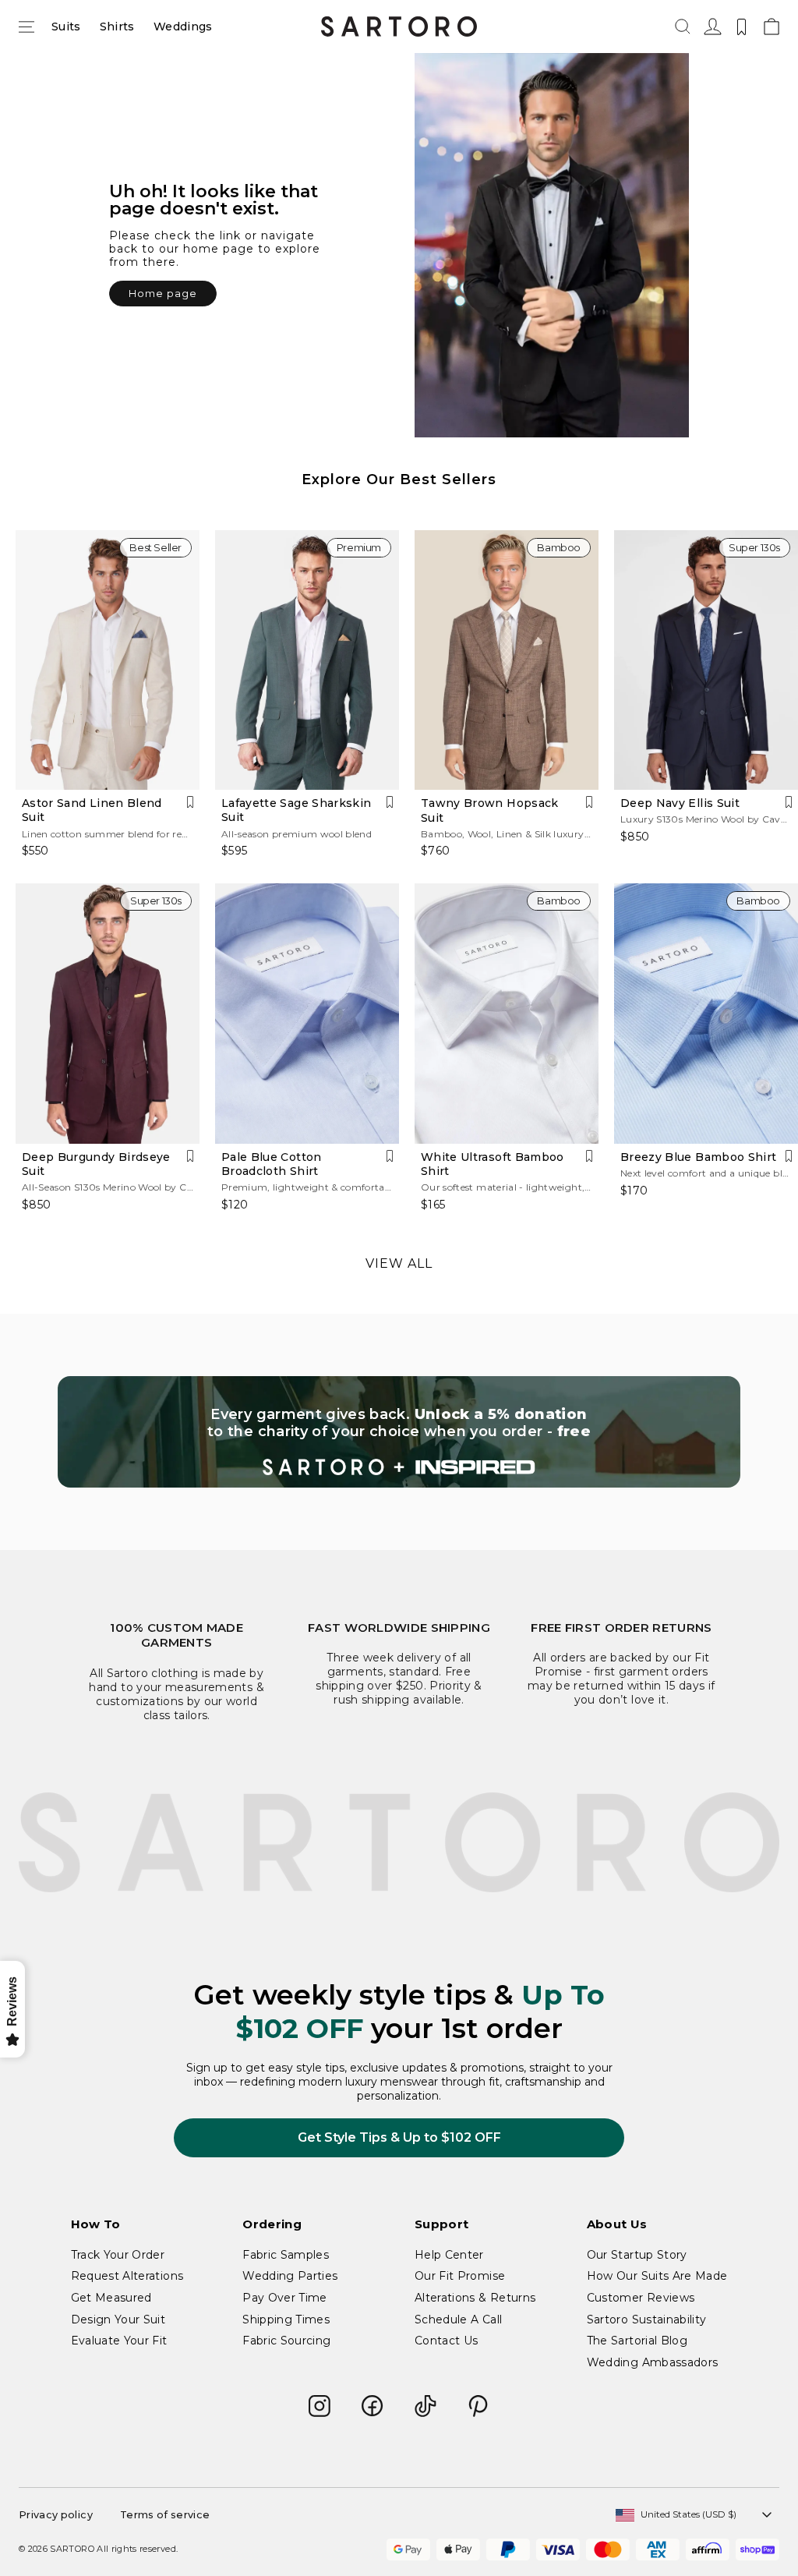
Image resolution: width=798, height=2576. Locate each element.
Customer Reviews (641, 2298)
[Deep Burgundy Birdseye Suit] (108, 1014)
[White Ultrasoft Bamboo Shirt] (507, 1014)
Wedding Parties (290, 2276)
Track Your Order (118, 2255)
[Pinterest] (478, 2406)
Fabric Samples (286, 2255)
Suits (66, 27)
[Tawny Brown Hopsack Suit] (507, 660)
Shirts (117, 27)
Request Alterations (127, 2276)
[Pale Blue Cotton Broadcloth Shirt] (307, 1014)
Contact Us (447, 2341)
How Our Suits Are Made (657, 2276)
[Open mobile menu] (26, 27)
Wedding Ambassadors (653, 2362)
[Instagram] (320, 2406)
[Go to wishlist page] (742, 27)
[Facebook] (373, 2406)
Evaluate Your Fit (119, 2341)
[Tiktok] (425, 2406)
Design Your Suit (118, 2319)
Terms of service (165, 2515)
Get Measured (111, 2298)
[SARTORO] (399, 27)
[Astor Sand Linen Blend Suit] (108, 660)
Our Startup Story (637, 2255)
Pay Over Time (285, 2298)
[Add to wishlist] (190, 802)
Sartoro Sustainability (647, 2319)
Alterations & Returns (475, 2298)
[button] (683, 27)
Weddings (183, 27)
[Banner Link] (399, 1432)
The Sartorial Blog (637, 2341)
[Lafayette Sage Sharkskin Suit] (307, 660)
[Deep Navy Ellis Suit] (706, 660)
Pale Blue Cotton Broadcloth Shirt (272, 1164)
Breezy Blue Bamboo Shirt (698, 1157)
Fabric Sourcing (286, 2341)
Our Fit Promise (460, 2276)
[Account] (711, 27)
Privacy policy (56, 2515)
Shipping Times (286, 2319)
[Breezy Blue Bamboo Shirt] (706, 1014)
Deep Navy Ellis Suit (680, 803)
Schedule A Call (458, 2319)
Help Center (449, 2255)
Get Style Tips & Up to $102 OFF (399, 2137)
